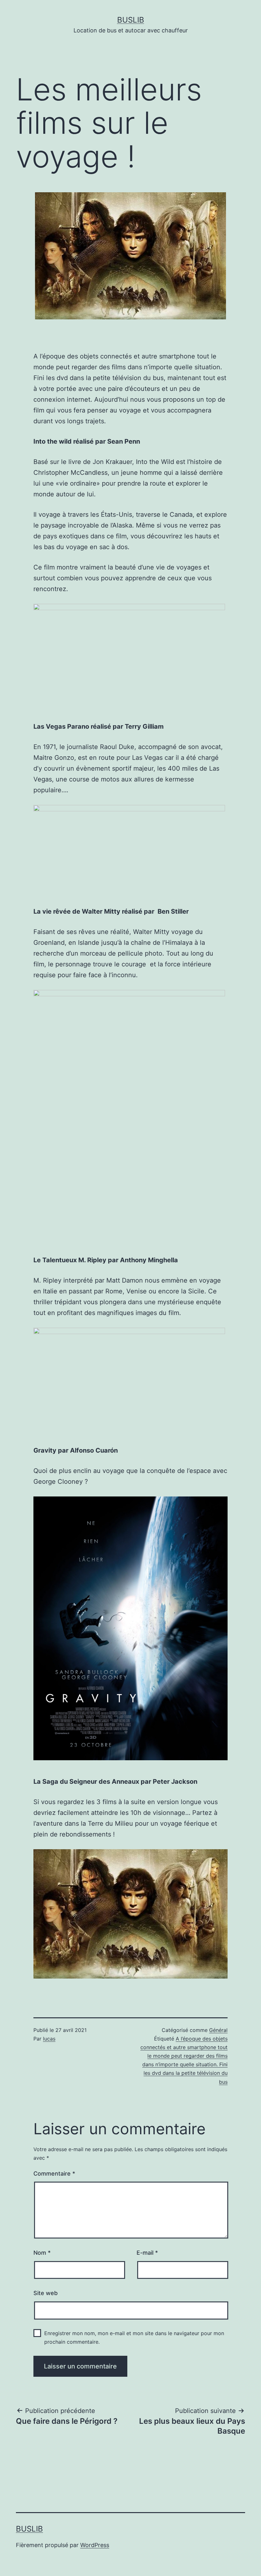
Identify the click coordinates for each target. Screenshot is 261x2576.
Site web (46, 2293)
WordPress (95, 2545)
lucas (49, 2039)
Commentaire (54, 2174)
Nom (42, 2253)
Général (218, 2030)
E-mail (147, 2253)
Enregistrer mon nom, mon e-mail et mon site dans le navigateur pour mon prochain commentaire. (134, 2337)
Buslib (131, 20)
